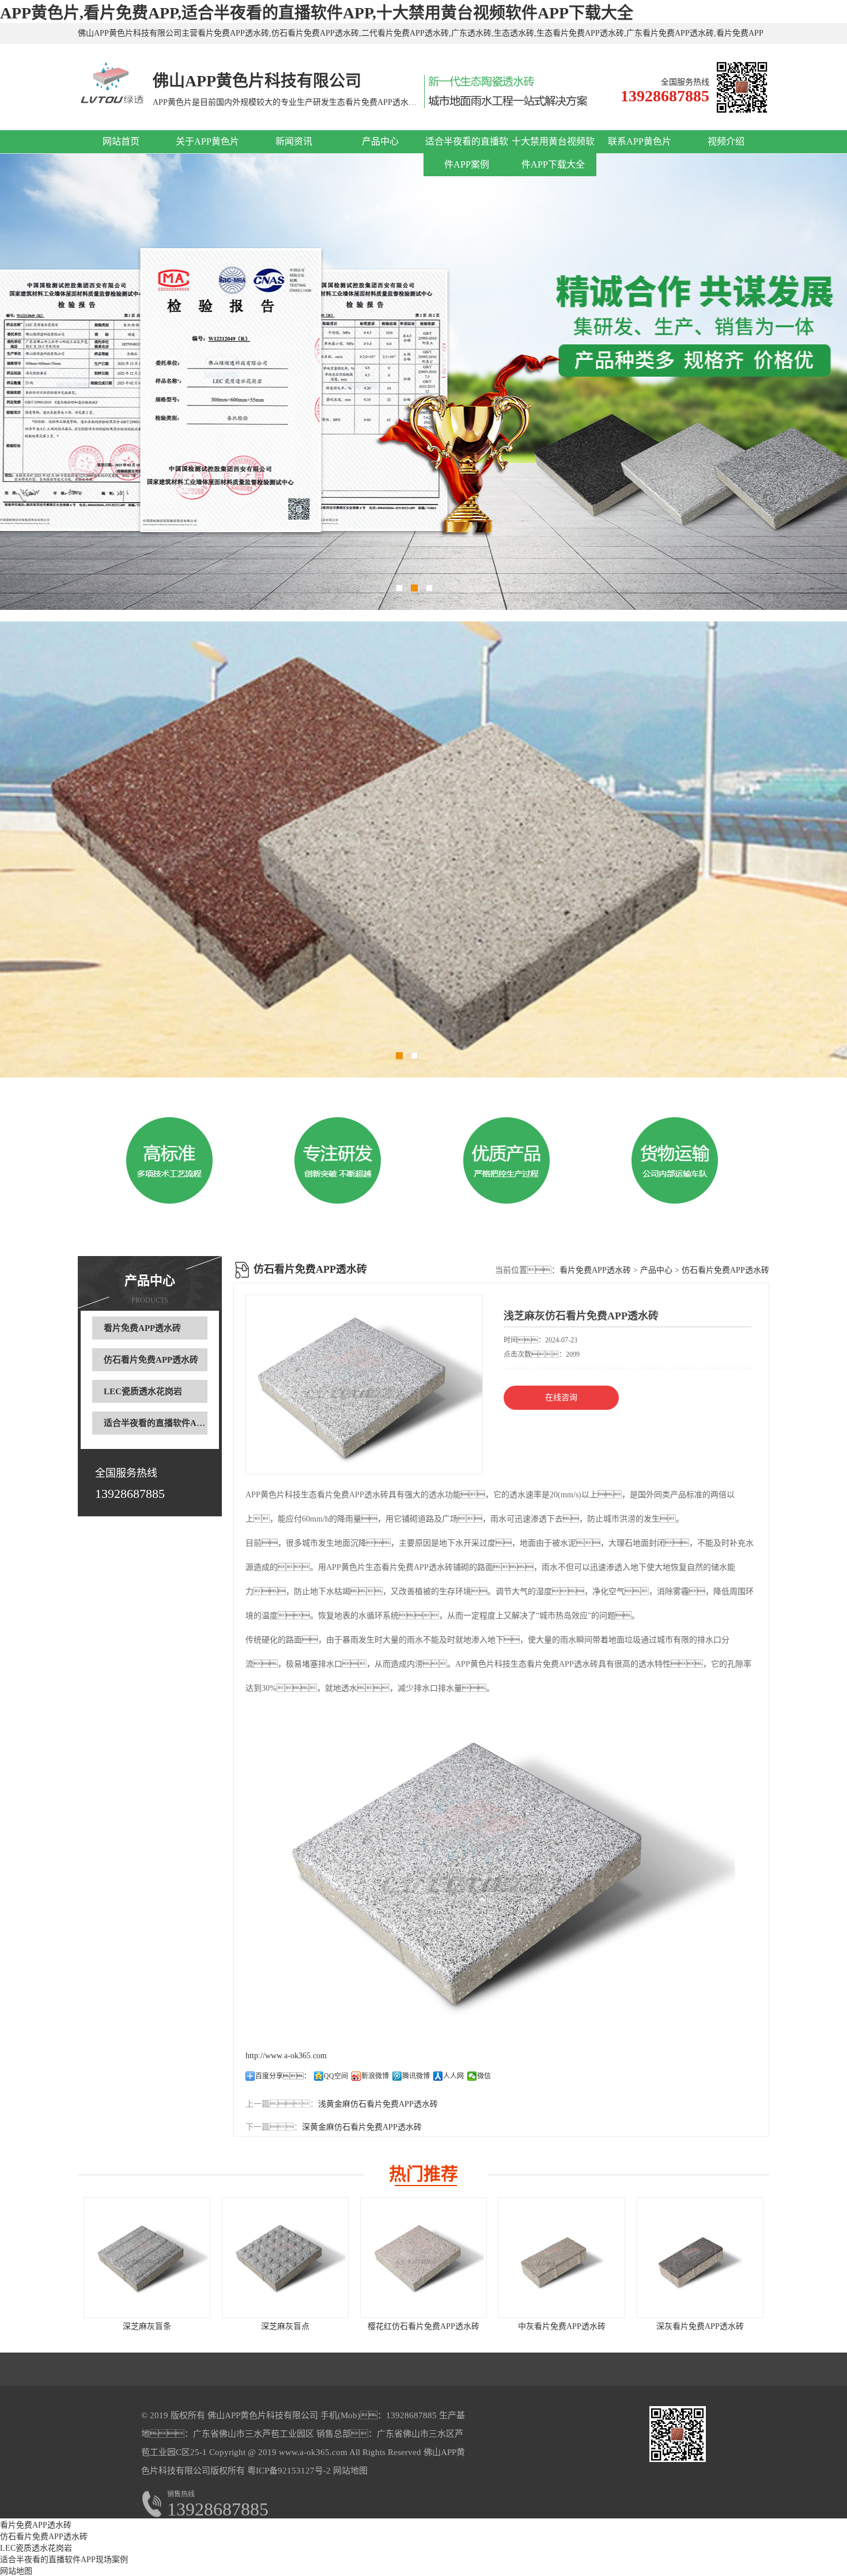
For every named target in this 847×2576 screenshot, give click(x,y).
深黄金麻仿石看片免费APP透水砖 (362, 2127)
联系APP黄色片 (640, 141)
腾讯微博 (416, 2076)
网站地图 (350, 2471)
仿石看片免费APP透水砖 (151, 1360)
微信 (484, 2076)
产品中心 (380, 141)
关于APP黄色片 (207, 141)
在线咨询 (561, 1397)
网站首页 (121, 141)
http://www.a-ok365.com (286, 2056)
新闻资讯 (294, 141)
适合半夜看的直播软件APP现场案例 (173, 1423)
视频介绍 (726, 141)
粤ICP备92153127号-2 (288, 2471)
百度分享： (283, 2076)
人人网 (453, 2076)
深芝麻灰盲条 (147, 2326)
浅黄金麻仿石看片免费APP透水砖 (378, 2104)
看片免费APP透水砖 (142, 1328)
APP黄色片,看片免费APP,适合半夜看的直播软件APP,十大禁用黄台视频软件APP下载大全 (317, 13)
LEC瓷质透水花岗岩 (143, 1391)
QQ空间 (336, 2076)
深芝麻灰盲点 (285, 2326)
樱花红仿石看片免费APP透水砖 (423, 2326)
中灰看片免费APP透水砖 (562, 2326)
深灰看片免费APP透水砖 (700, 2326)
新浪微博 (375, 2076)
